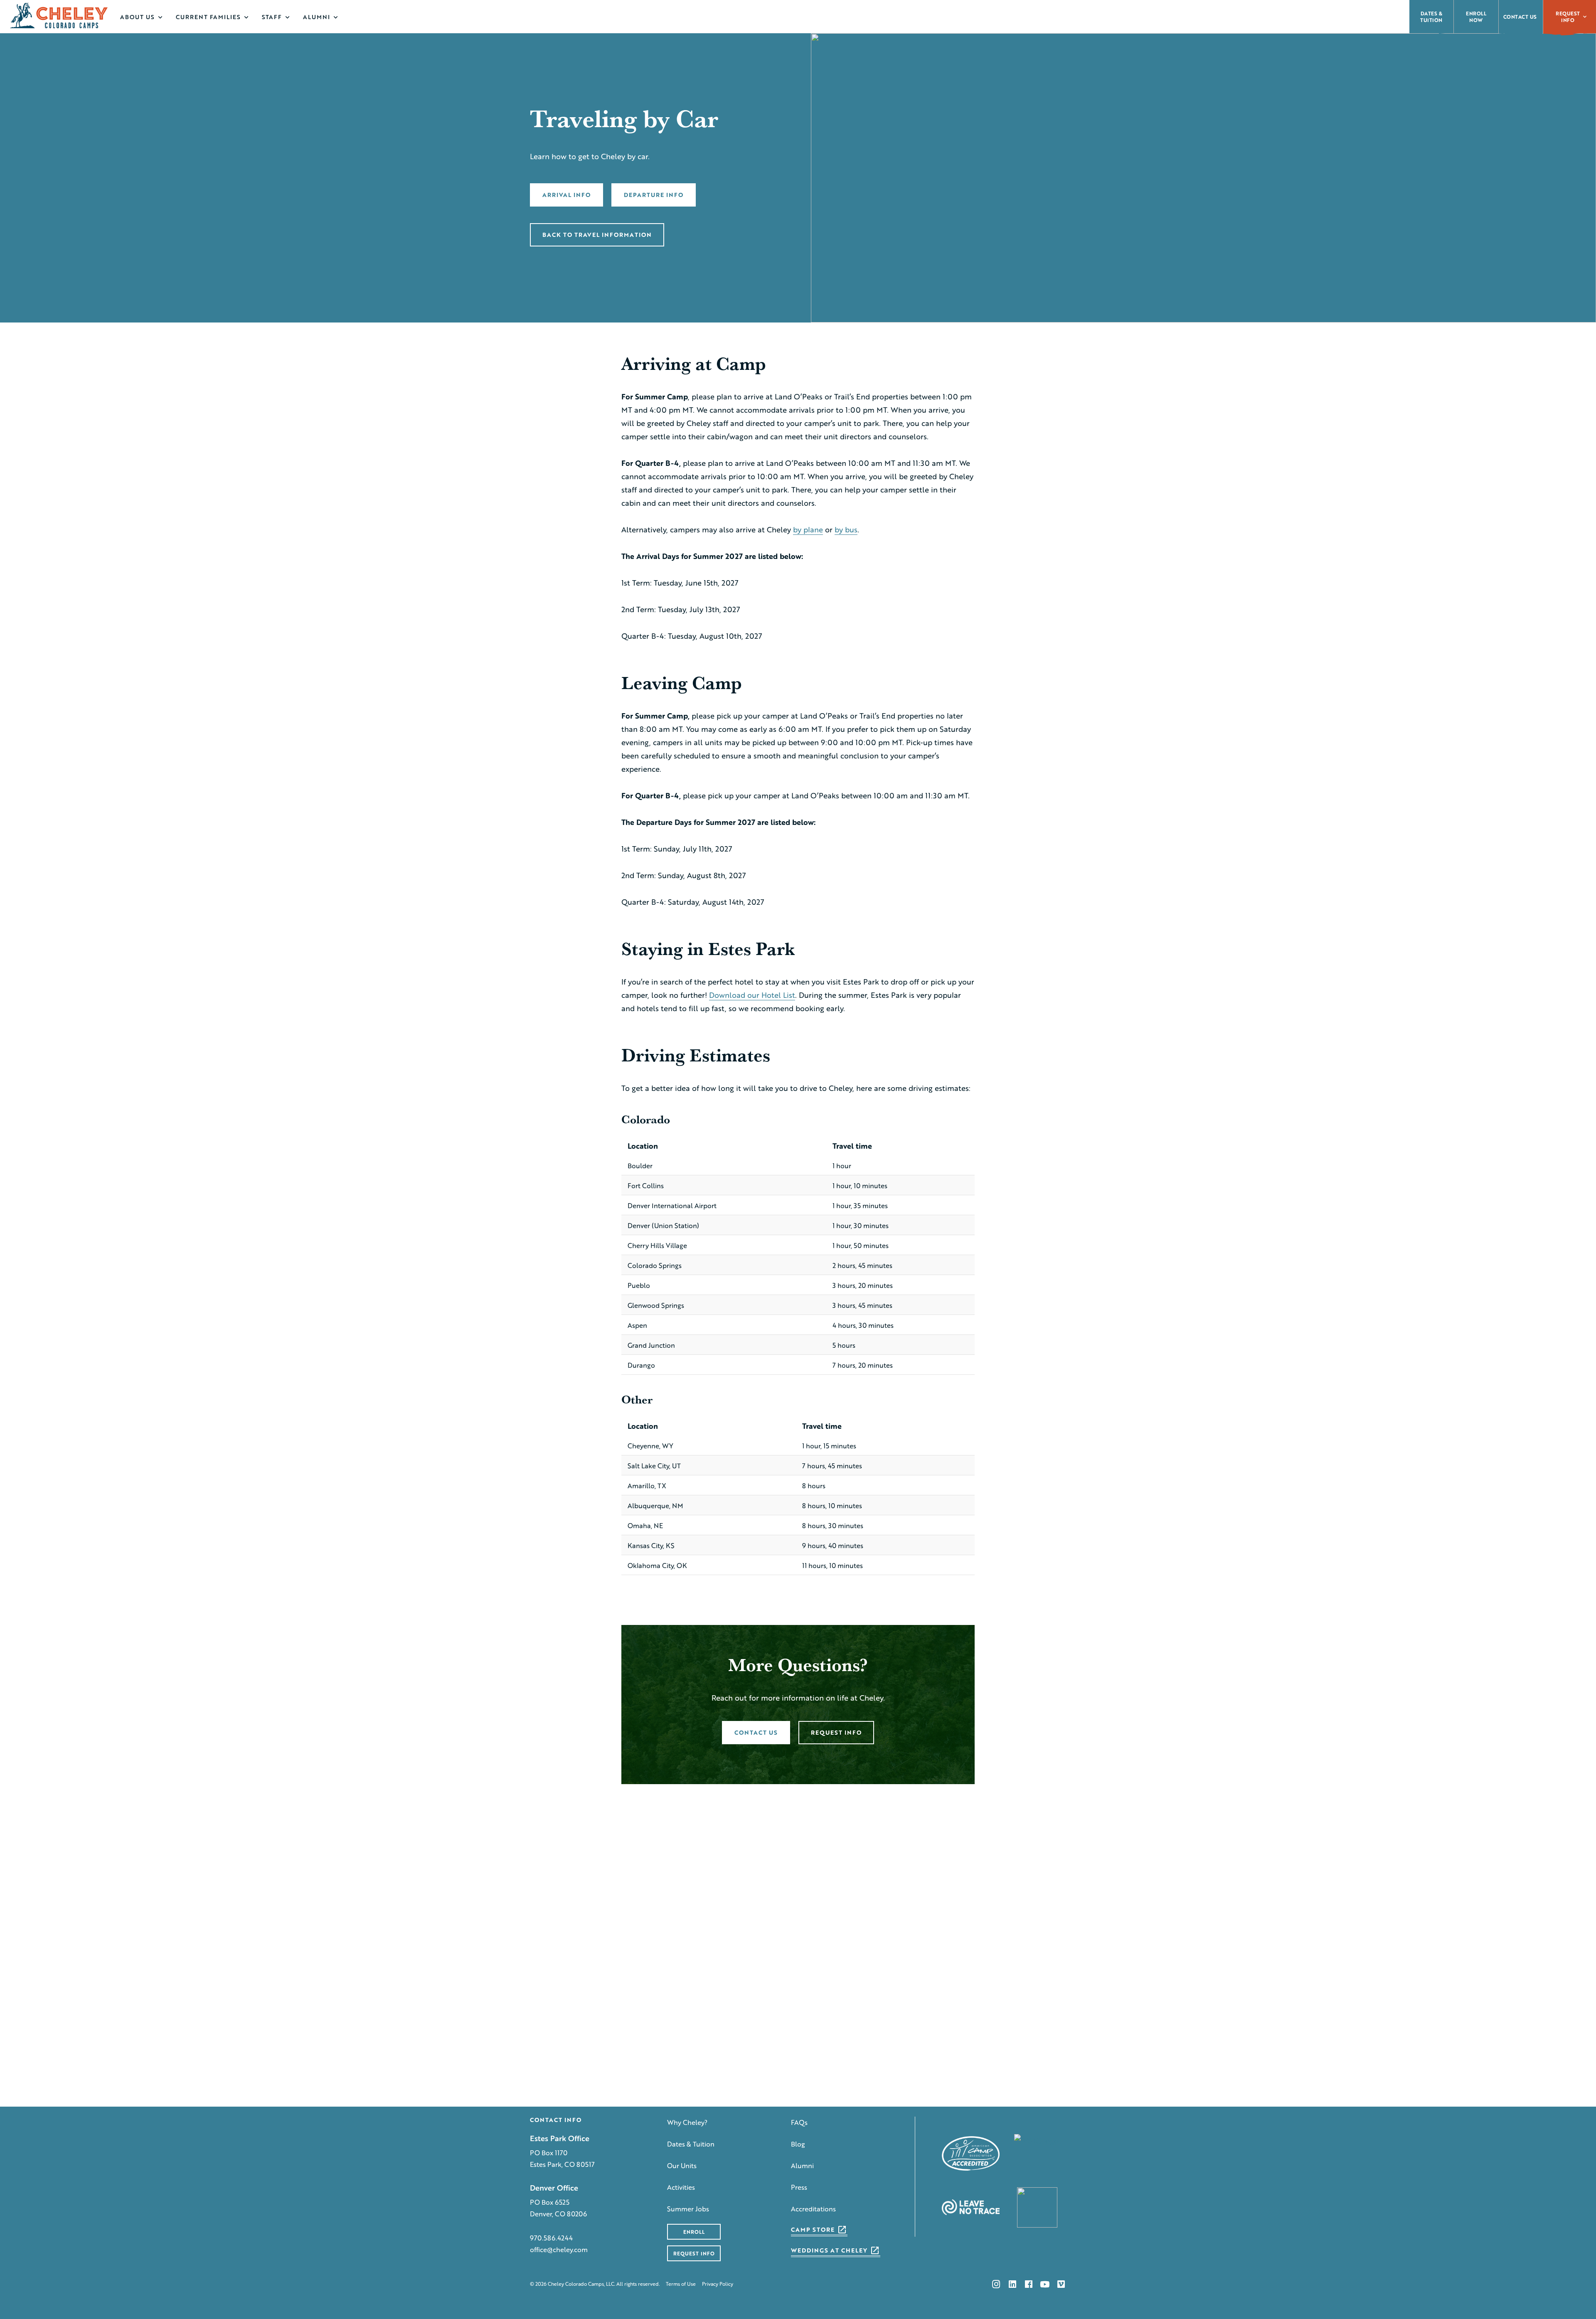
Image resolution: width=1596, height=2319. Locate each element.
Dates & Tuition (691, 2144)
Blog (798, 2144)
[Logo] (59, 15)
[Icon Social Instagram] (996, 2284)
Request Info (1568, 17)
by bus (846, 529)
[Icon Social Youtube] (1045, 2284)
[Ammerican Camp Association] (971, 2153)
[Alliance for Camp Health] (1037, 2207)
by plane (808, 529)
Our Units (682, 2165)
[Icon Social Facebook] (1029, 2284)
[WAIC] (1037, 2153)
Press (799, 2187)
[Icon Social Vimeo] (1061, 2284)
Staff (272, 17)
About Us (137, 17)
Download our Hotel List (752, 995)
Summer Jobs (688, 2209)
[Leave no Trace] (971, 2207)
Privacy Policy (718, 2284)
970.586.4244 (551, 2238)
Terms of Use (681, 2284)
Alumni (316, 17)
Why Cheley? (687, 2122)
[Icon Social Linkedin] (1012, 2284)
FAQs (799, 2122)
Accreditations (813, 2209)
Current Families (208, 17)
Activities (681, 2187)
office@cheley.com (559, 2249)
